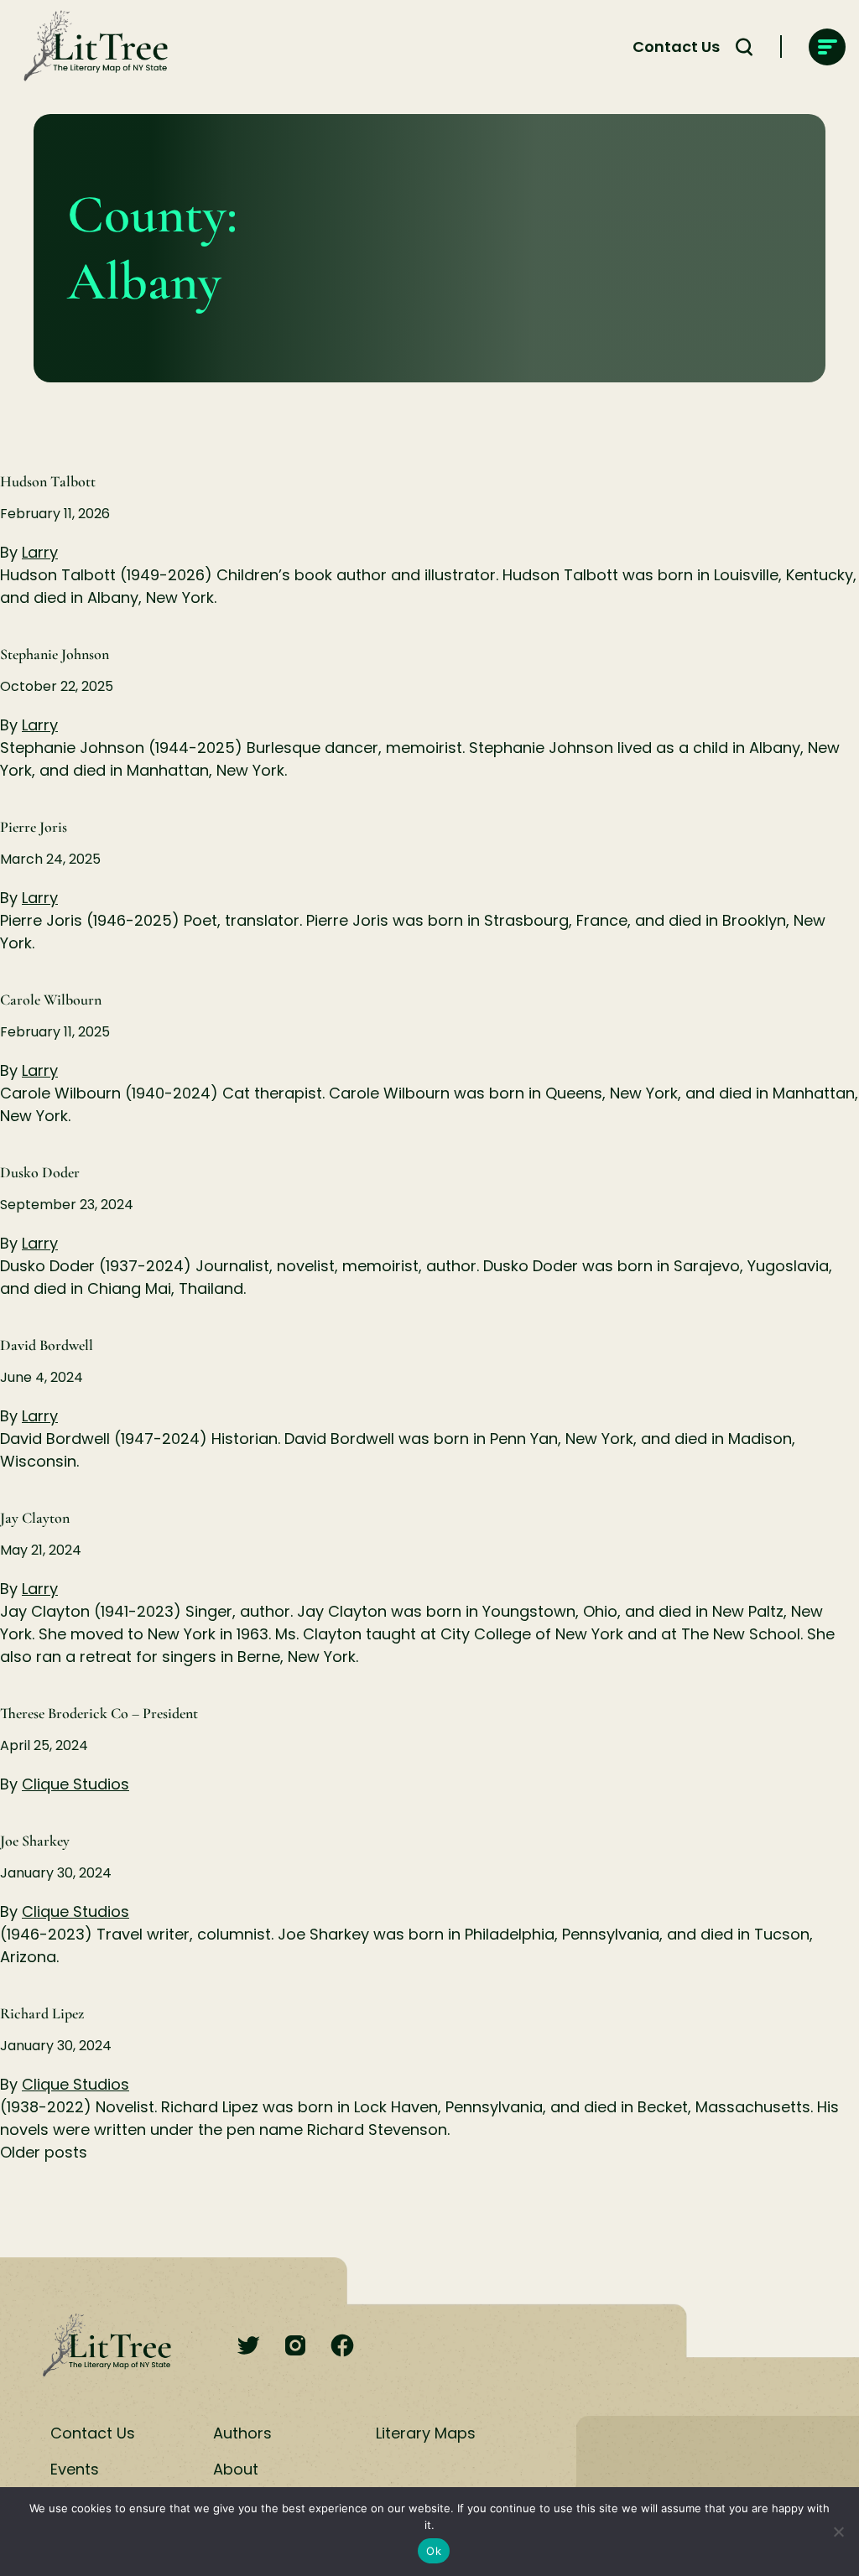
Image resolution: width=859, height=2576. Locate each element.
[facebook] (342, 2347)
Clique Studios (75, 1784)
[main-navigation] (827, 47)
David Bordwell (47, 1345)
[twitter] (248, 2347)
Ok (434, 2551)
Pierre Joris (34, 827)
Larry (40, 552)
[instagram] (295, 2347)
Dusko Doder (40, 1172)
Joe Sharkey (35, 1841)
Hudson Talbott (48, 481)
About (236, 2469)
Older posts (44, 2152)
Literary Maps (426, 2433)
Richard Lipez (42, 2013)
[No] (838, 2532)
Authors (242, 2433)
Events (75, 2469)
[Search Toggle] (744, 47)
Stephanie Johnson (55, 654)
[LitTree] (91, 47)
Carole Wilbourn (51, 1000)
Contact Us (676, 47)
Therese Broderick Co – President (99, 1713)
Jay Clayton (35, 1518)
